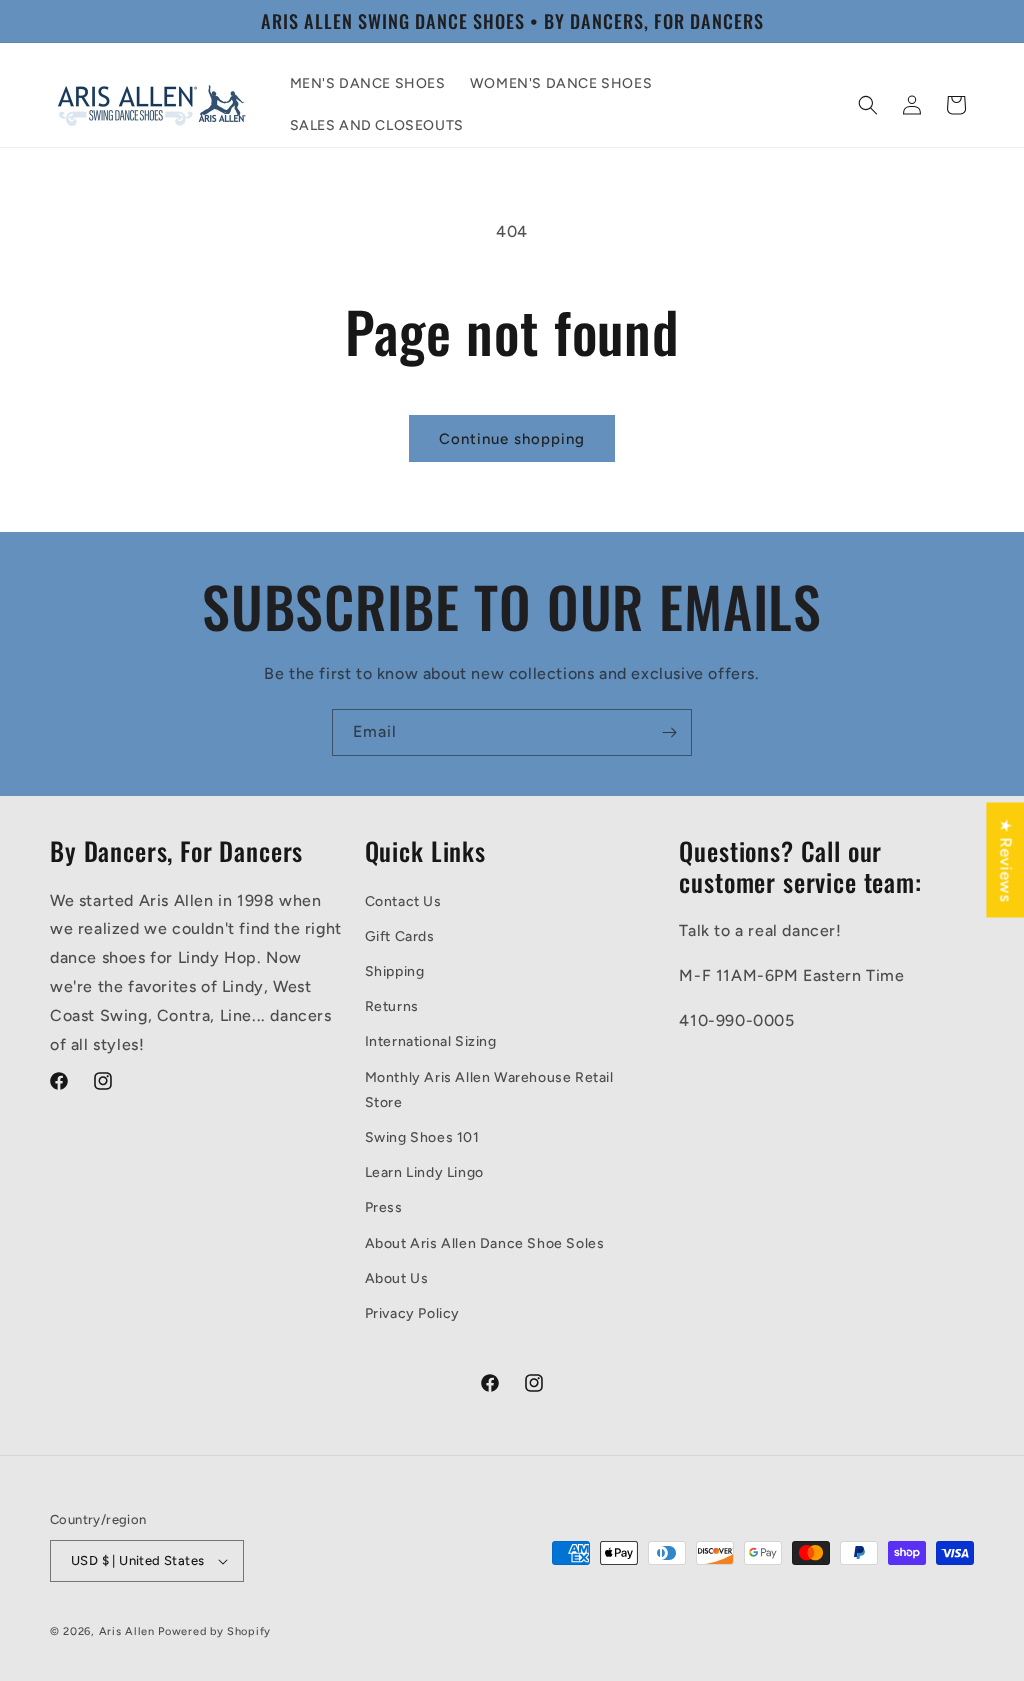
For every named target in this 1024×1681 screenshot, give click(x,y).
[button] (868, 105)
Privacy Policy (412, 1313)
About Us (397, 1278)
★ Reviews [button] (1005, 859)
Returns (392, 1006)
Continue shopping (512, 439)
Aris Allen (127, 1631)
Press (384, 1207)
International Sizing (431, 1041)
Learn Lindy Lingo (424, 1172)
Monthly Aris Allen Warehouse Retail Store (489, 1090)
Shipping (395, 971)
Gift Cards (400, 936)
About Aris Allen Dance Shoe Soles (485, 1243)
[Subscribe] (669, 732)
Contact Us (403, 901)
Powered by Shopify (214, 1631)
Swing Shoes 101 (422, 1137)
